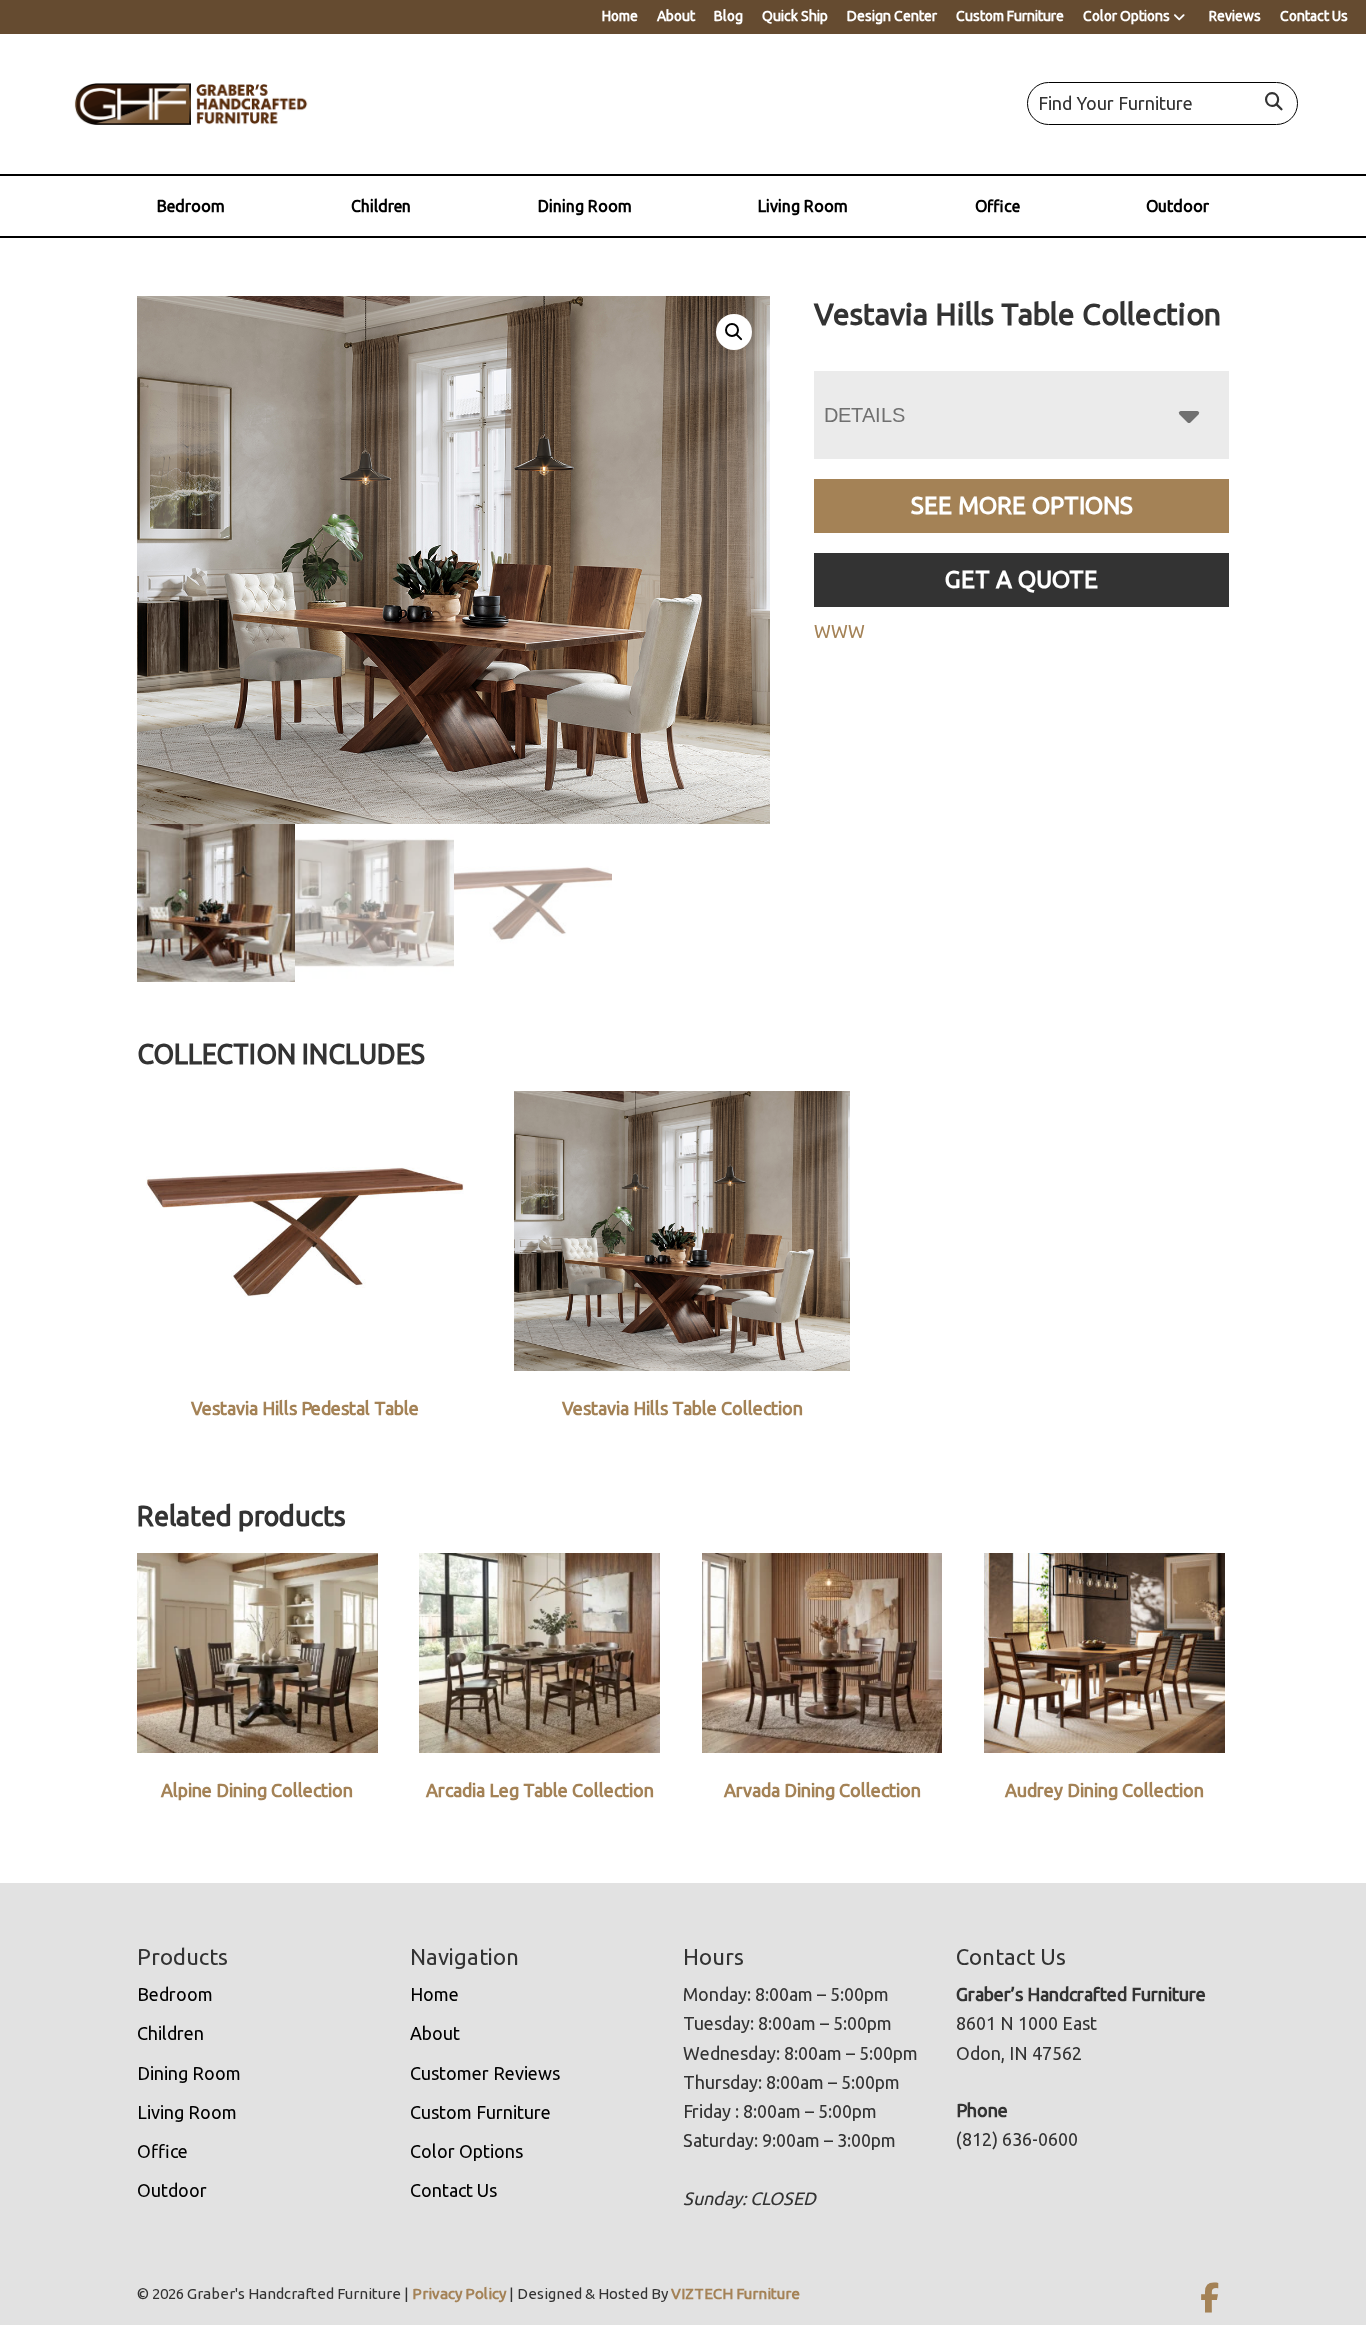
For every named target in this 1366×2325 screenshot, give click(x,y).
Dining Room (585, 206)
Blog (728, 16)
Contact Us (1314, 16)
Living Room (803, 206)
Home (620, 16)
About (676, 16)
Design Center (892, 16)
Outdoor (1177, 206)
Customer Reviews (485, 2073)
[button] (734, 332)
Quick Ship (795, 16)
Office (997, 206)
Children (381, 206)
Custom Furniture (1010, 16)
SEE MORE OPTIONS (1022, 505)
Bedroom (191, 206)
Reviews (1235, 16)
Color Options (1126, 16)
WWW (839, 631)
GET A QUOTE (1021, 579)
